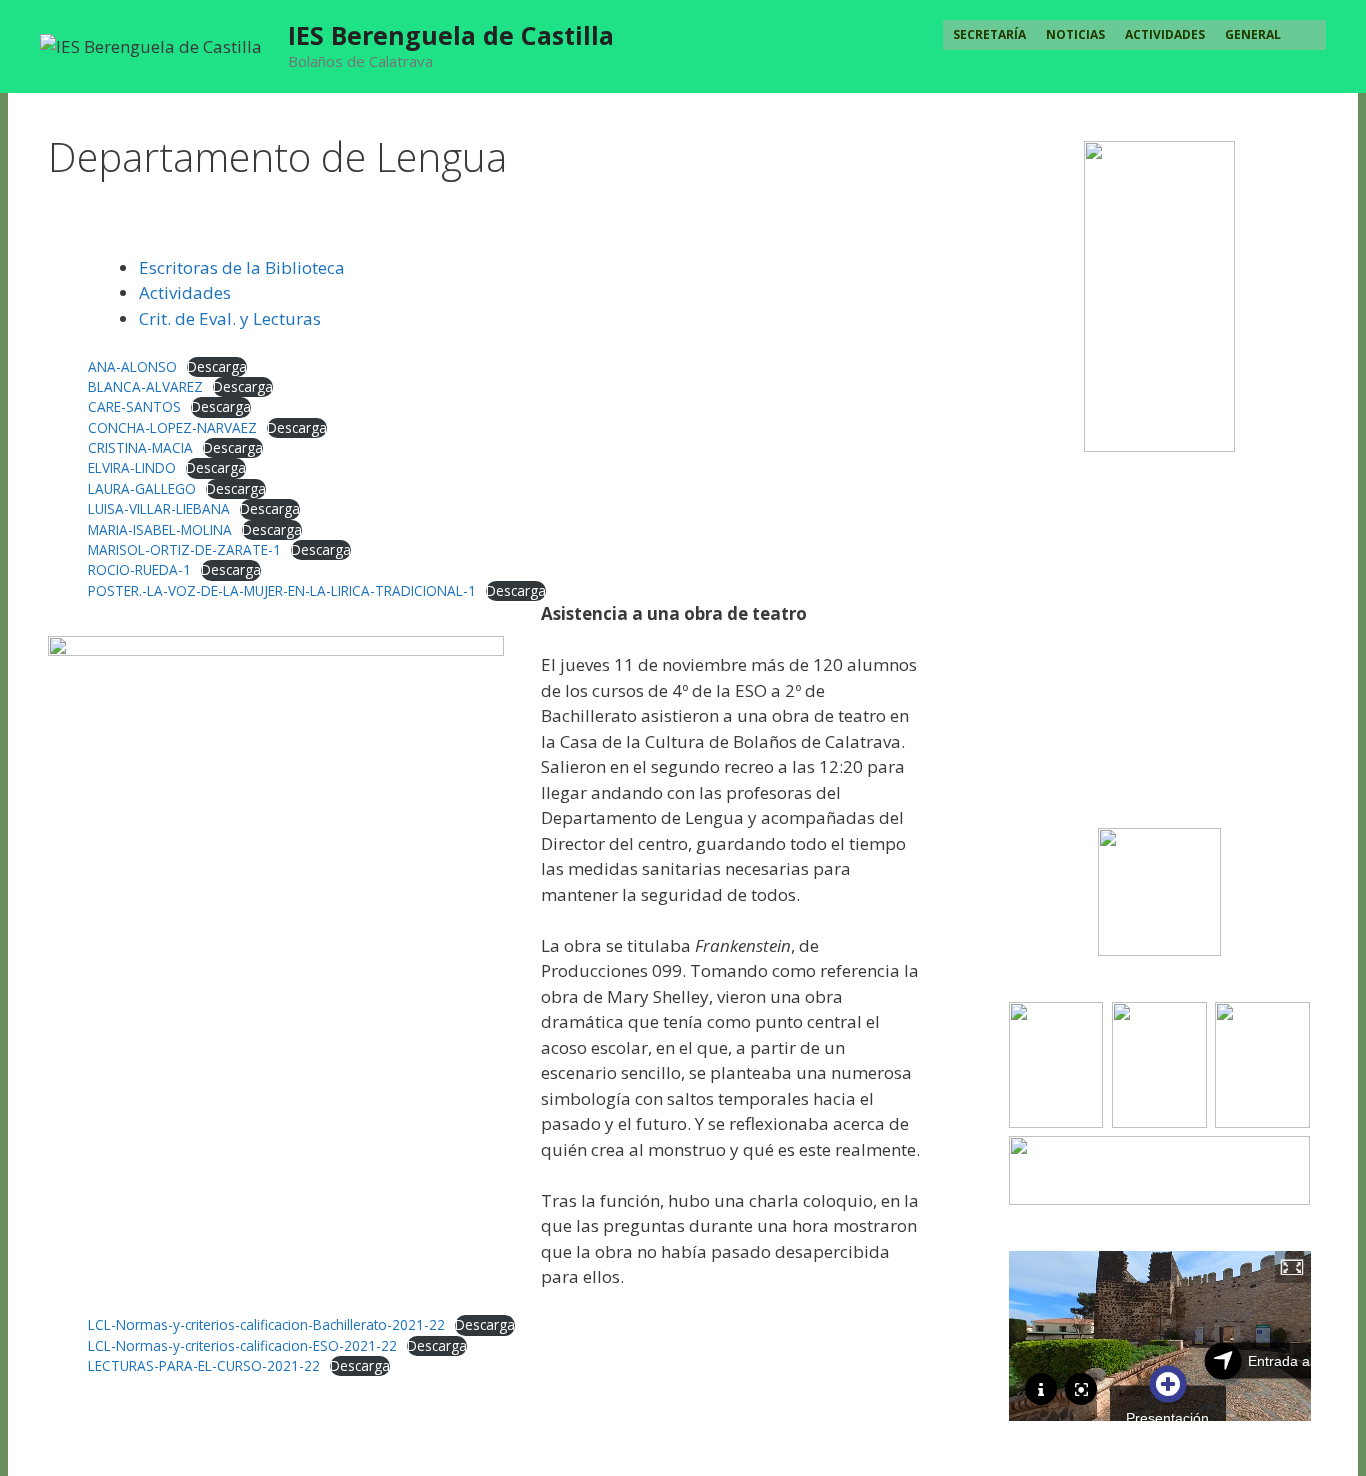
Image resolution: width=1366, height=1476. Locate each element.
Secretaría (989, 34)
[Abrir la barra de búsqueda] (1308, 35)
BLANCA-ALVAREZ (145, 386)
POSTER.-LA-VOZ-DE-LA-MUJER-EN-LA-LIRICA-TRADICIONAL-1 (282, 590)
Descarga (217, 366)
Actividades (1165, 34)
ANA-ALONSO (132, 366)
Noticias (1075, 34)
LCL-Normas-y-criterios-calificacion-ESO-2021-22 (242, 1345)
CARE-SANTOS (134, 406)
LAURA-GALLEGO (142, 488)
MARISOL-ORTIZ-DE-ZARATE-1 (184, 549)
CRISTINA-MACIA (140, 447)
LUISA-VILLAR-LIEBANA (159, 508)
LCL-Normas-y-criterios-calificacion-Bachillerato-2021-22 (266, 1324)
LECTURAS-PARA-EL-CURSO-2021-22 (204, 1365)
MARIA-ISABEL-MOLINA (160, 529)
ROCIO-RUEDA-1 (139, 569)
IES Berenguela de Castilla (451, 35)
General (1253, 34)
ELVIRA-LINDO (132, 467)
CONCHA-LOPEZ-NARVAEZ (172, 427)
